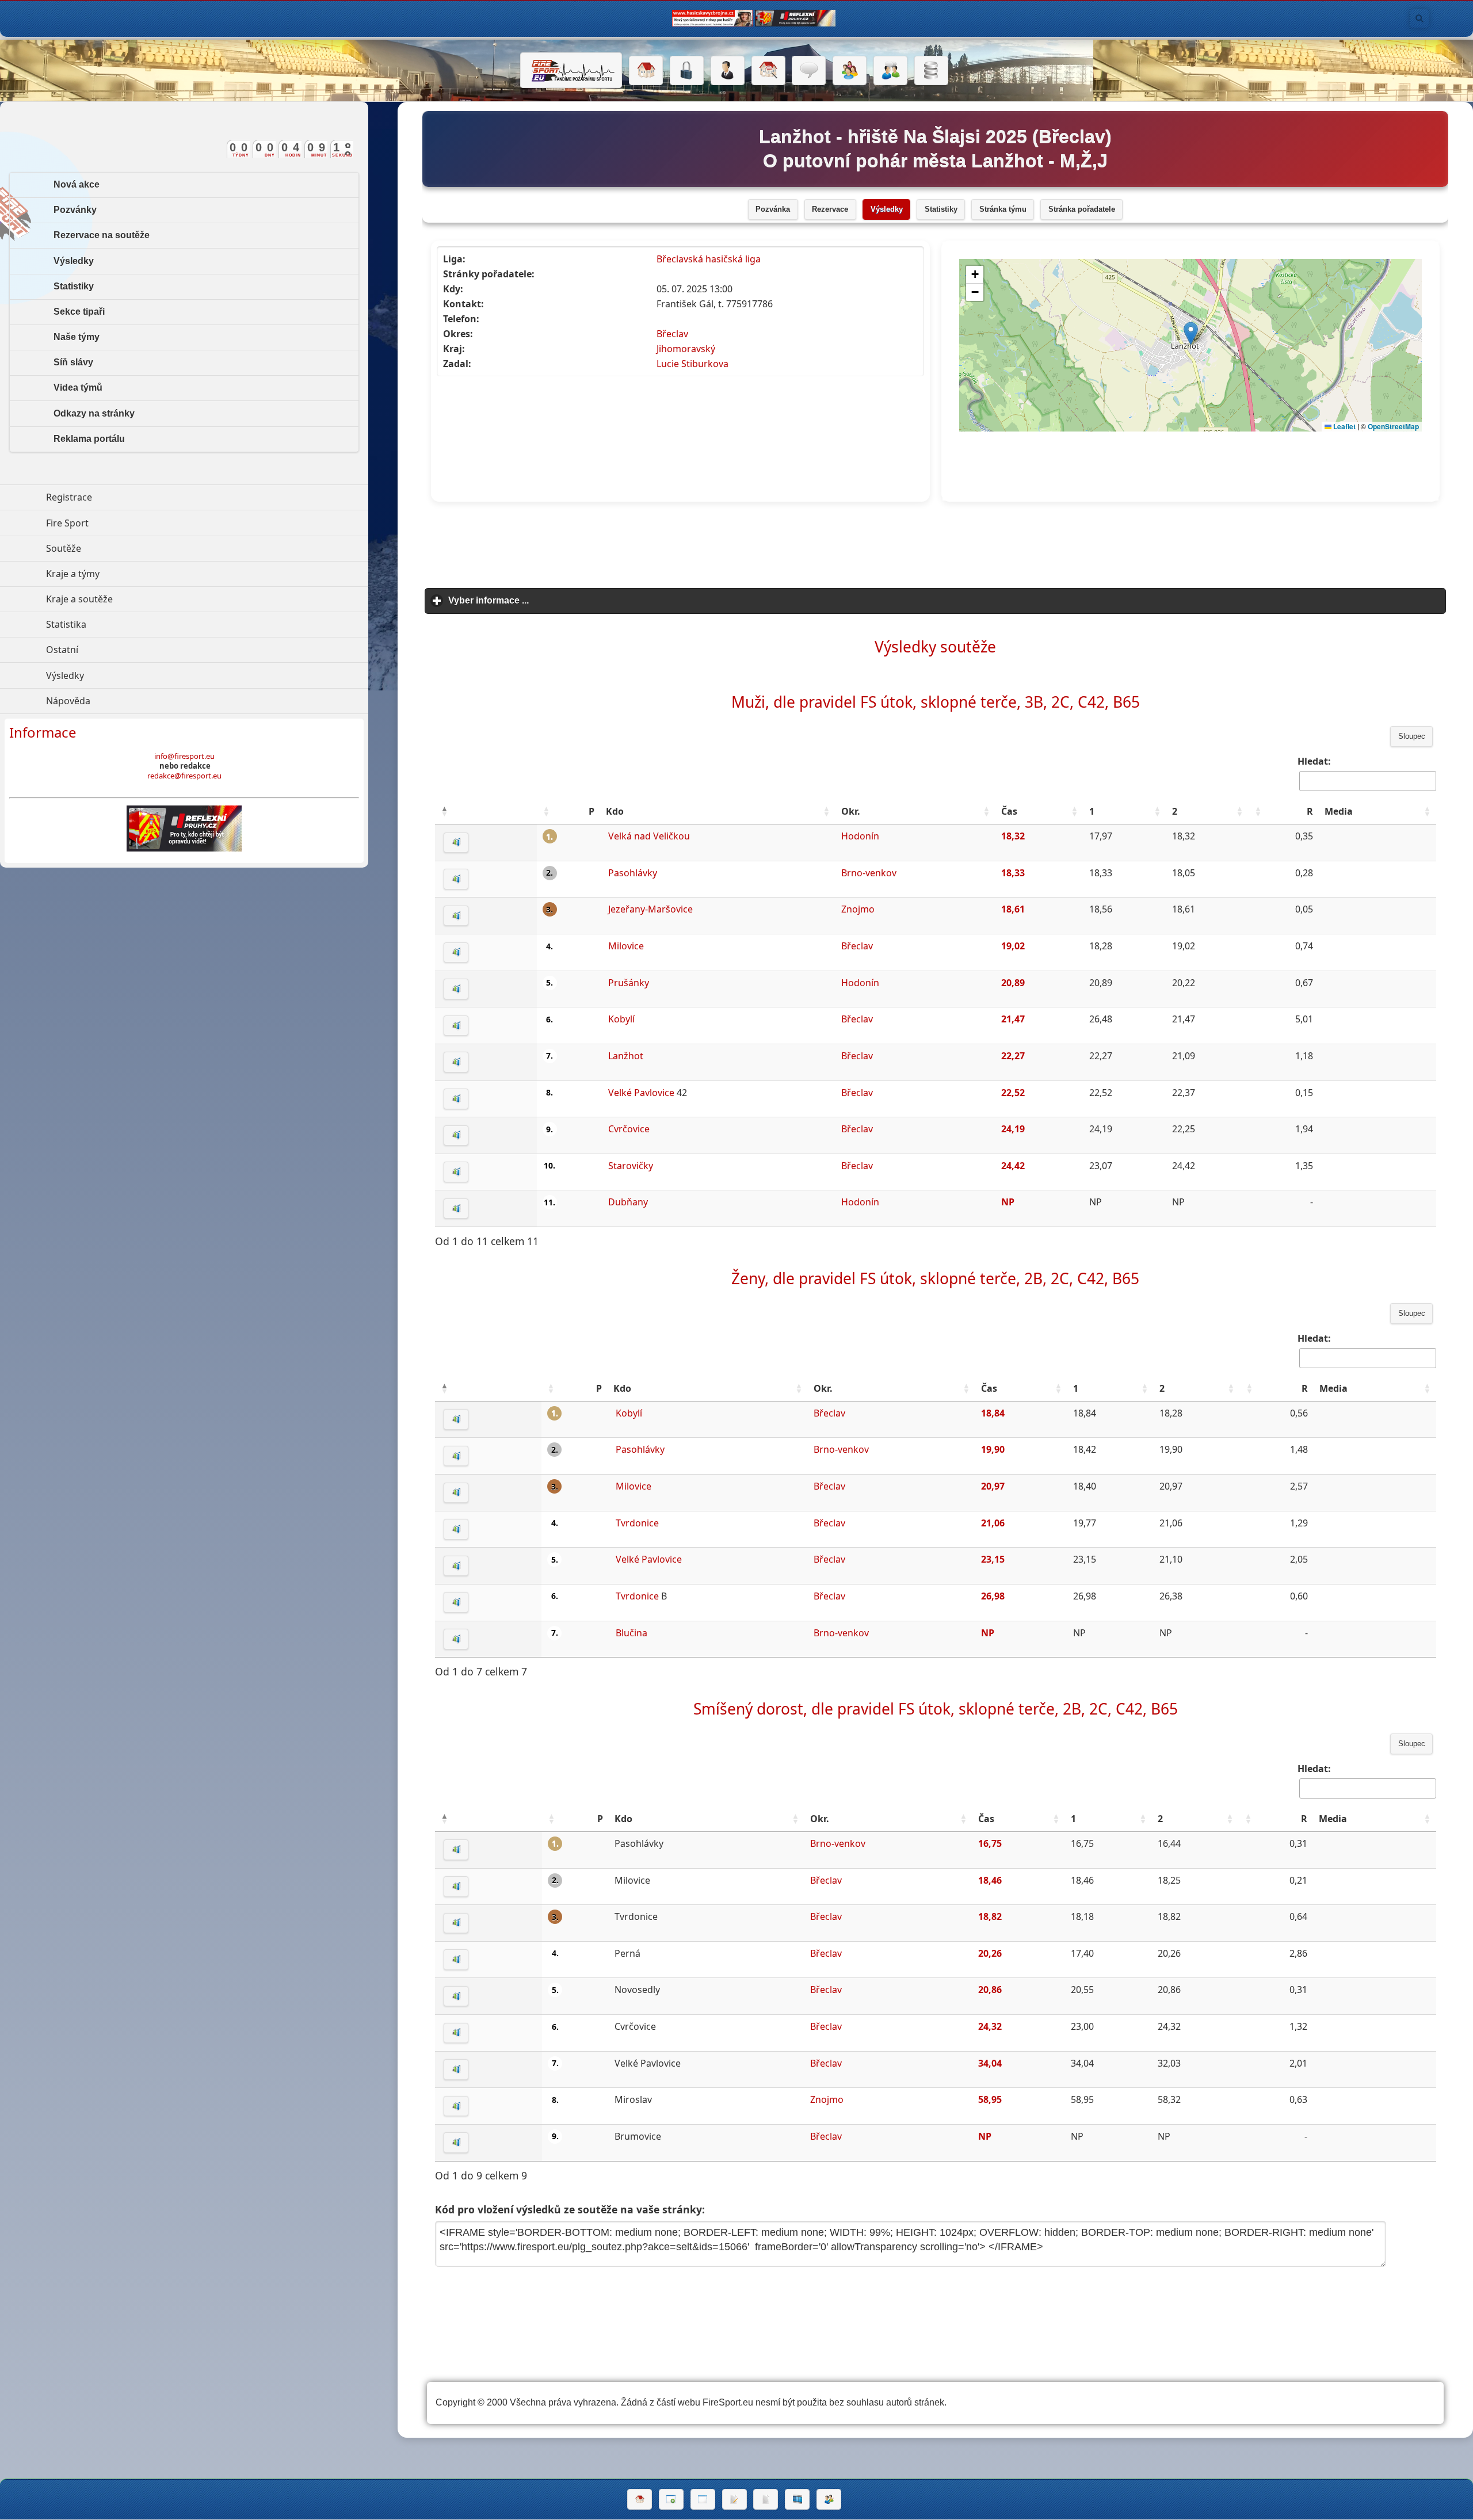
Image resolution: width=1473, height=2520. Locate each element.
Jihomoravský (686, 349)
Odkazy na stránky (94, 413)
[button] (444, 811)
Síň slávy (73, 362)
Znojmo (858, 909)
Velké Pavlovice (641, 1093)
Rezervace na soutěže (102, 235)
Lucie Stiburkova (692, 364)
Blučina (631, 1633)
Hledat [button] (1419, 18)
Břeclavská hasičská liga (709, 259)
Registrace (69, 497)
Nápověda (121, 701)
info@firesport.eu (184, 756)
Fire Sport (120, 523)
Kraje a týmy (126, 574)
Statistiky (941, 209)
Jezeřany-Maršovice (650, 909)
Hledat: (1314, 761)
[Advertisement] (936, 545)
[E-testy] (850, 71)
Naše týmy (77, 337)
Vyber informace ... (542, 600)
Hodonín (860, 836)
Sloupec (1412, 736)
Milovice (626, 946)
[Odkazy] (768, 71)
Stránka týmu (1003, 209)
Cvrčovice (629, 1129)
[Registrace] (728, 71)
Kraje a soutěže (132, 599)
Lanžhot (626, 1056)
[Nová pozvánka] (671, 2499)
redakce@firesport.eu (184, 776)
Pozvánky (75, 210)
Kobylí (621, 1019)
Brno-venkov (869, 873)
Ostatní (115, 650)
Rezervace (830, 209)
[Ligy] (931, 71)
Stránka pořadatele (1082, 209)
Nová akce (77, 184)
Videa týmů (78, 387)
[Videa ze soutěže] (797, 2499)
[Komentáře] (809, 71)
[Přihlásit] (687, 71)
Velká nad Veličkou (649, 836)
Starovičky (631, 1166)
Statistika (119, 624)
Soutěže (117, 548)
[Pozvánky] (703, 2499)
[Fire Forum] (890, 71)
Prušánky (629, 983)
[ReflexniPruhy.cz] (184, 828)
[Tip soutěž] (829, 2499)
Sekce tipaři (79, 312)
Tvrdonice (637, 1523)
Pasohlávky (633, 873)
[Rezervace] (734, 2499)
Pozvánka (773, 209)
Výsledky (887, 209)
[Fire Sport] (571, 70)
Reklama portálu (89, 439)
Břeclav (672, 334)
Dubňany (628, 1202)
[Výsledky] (766, 2499)
